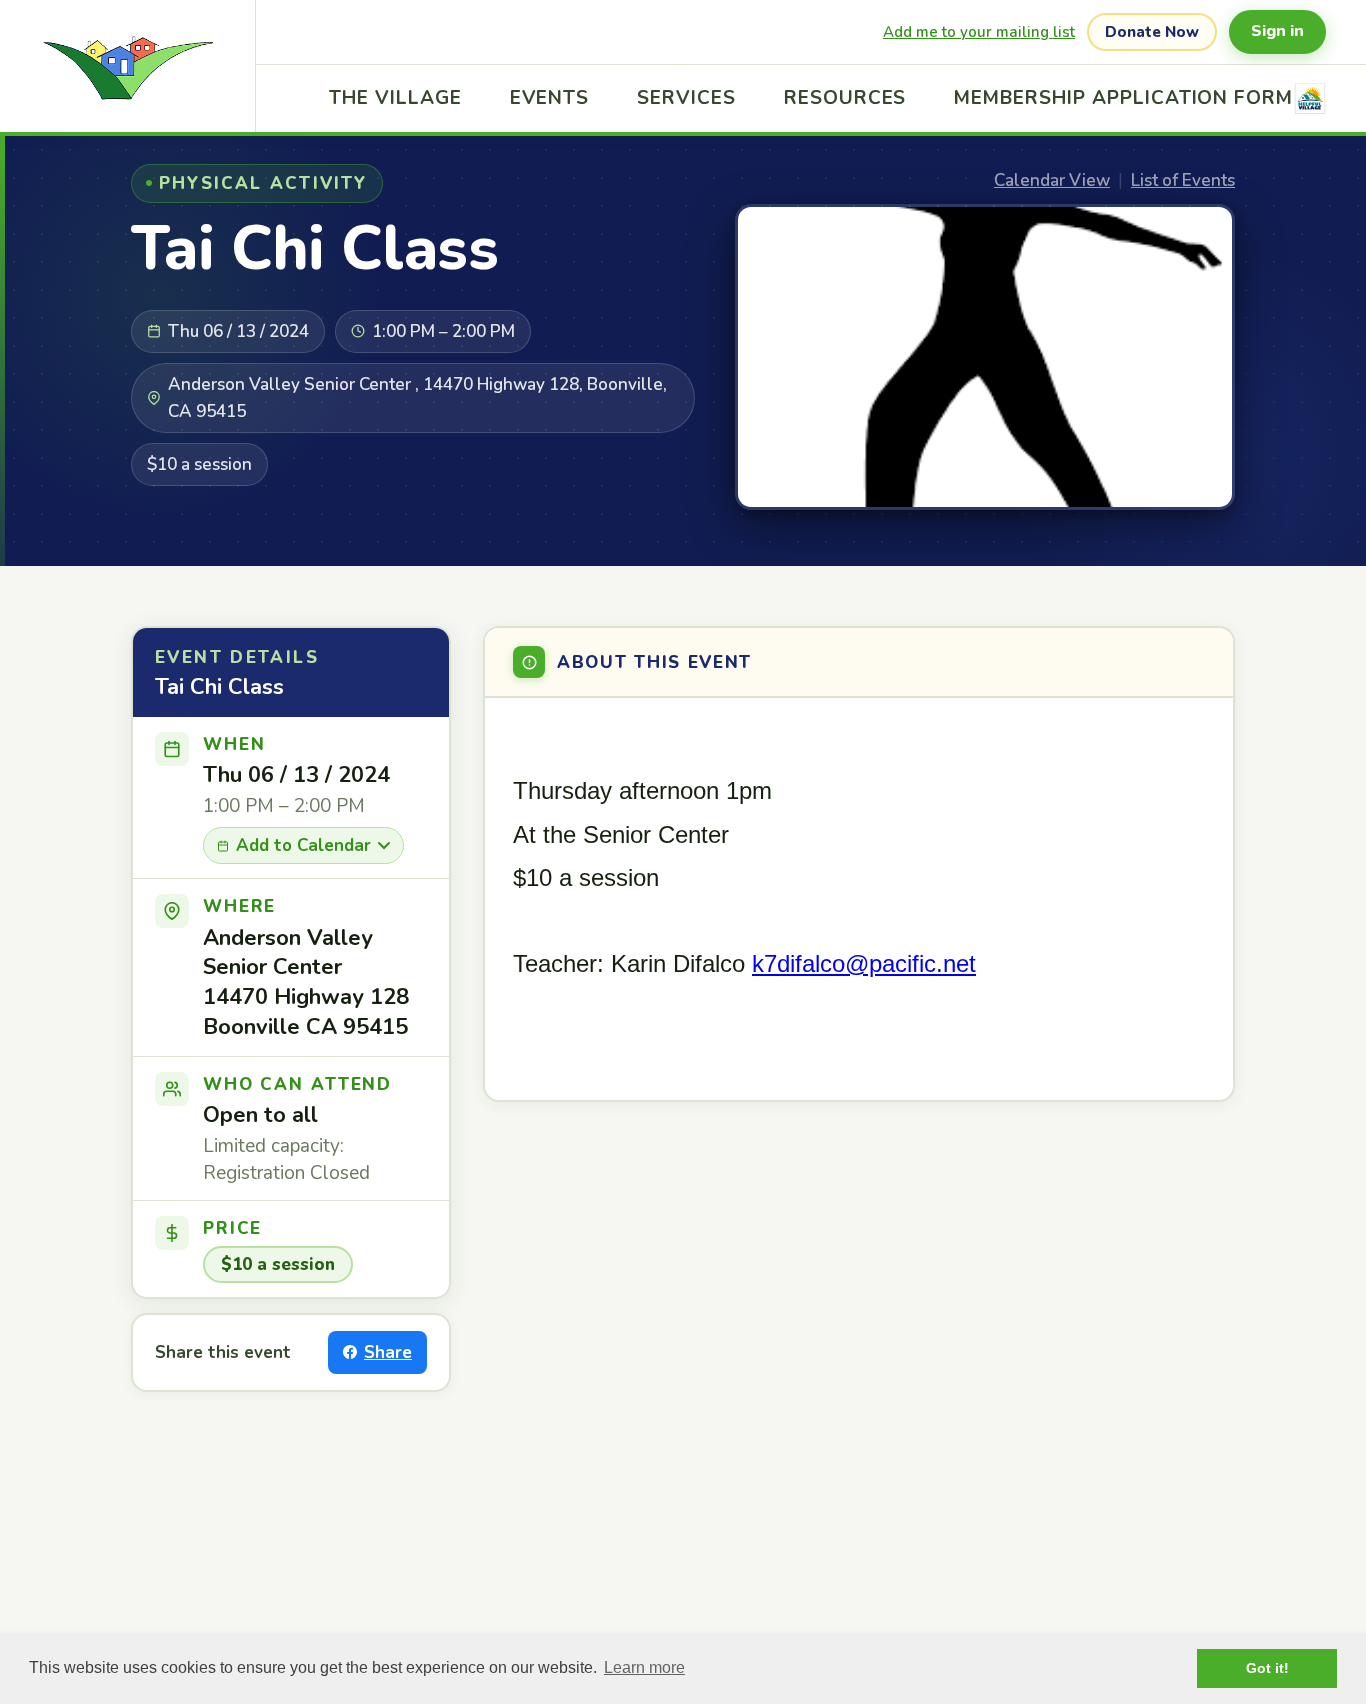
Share (388, 1352)
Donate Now (1152, 32)
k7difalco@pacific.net (864, 963)
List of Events (1183, 180)
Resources (845, 98)
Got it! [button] (1267, 1668)
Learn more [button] (644, 1667)
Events (550, 98)
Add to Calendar (303, 845)
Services (686, 98)
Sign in (1277, 31)
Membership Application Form (1123, 98)
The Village (395, 98)
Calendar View (1052, 180)
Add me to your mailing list (979, 32)
